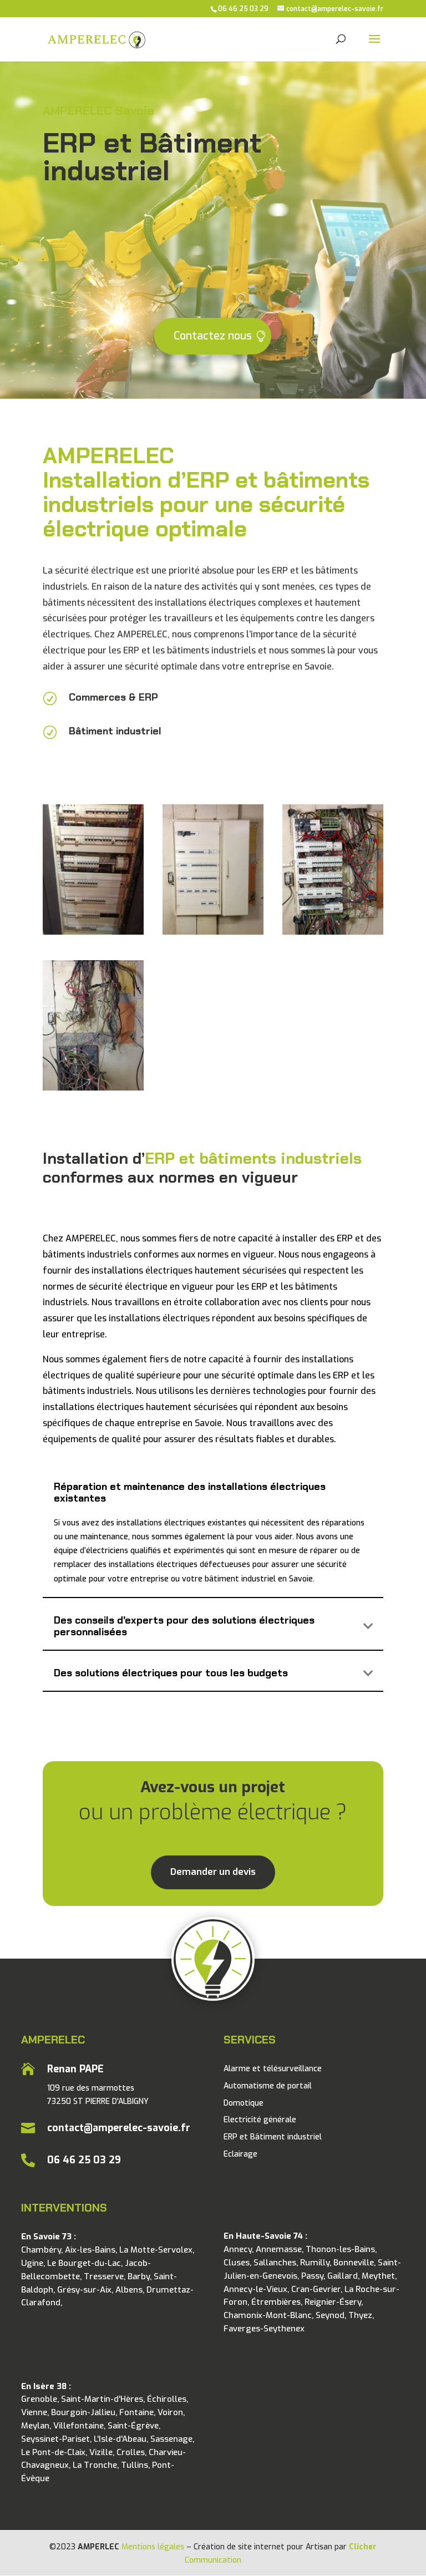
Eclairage (240, 2154)
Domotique (244, 2103)
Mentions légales (153, 2547)
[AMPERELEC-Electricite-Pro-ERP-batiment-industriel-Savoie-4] (93, 1088)
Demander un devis (213, 1872)
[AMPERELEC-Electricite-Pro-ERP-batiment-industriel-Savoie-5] (333, 932)
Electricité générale (260, 2120)
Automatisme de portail (268, 2086)
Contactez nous (213, 336)
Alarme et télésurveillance (273, 2069)
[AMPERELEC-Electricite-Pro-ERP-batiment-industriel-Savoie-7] (213, 932)
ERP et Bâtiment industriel (273, 2137)
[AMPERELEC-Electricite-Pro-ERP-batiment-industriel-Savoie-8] (93, 932)
